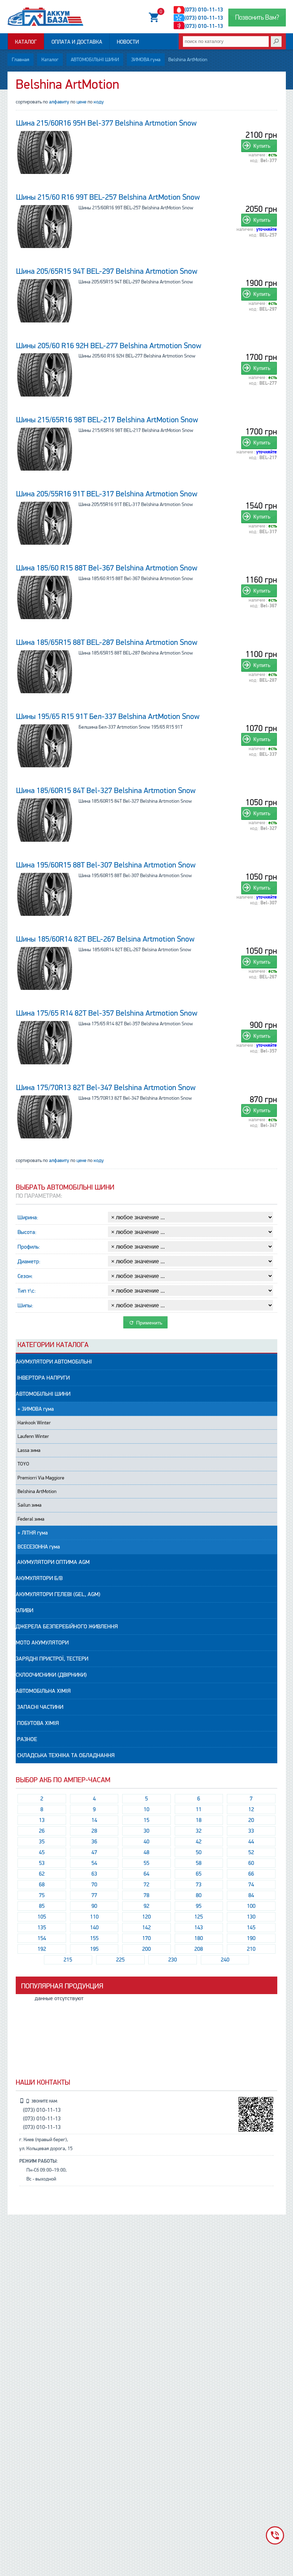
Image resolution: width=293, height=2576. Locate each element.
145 (251, 1928)
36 (94, 1842)
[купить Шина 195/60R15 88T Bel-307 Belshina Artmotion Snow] (45, 894)
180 (199, 1938)
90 (94, 1906)
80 (199, 1895)
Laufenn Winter (33, 1436)
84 (251, 1895)
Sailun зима (29, 1505)
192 (42, 1949)
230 (173, 1960)
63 (94, 1874)
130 (251, 1917)
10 (146, 1809)
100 (251, 1906)
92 (146, 1906)
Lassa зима (29, 1450)
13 (42, 1820)
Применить (148, 1323)
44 (251, 1842)
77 (94, 1895)
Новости (128, 42)
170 (146, 1938)
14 (94, 1820)
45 (42, 1852)
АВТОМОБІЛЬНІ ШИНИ (95, 60)
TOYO (23, 1464)
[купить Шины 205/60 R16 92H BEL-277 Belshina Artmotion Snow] (45, 375)
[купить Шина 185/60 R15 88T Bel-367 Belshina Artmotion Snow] (45, 597)
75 (42, 1895)
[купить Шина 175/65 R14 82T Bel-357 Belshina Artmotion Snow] (45, 1042)
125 (199, 1917)
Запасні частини (39, 1707)
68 (42, 1885)
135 (42, 1928)
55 (146, 1863)
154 (42, 1938)
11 (199, 1809)
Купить (262, 146)
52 (251, 1852)
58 (199, 1863)
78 (146, 1895)
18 (199, 1820)
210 (251, 1949)
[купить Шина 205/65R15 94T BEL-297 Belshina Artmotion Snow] (45, 301)
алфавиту (59, 102)
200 (146, 1949)
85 (42, 1906)
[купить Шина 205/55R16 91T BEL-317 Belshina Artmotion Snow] (45, 523)
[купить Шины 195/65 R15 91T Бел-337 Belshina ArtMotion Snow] (45, 746)
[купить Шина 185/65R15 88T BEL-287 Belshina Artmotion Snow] (45, 672)
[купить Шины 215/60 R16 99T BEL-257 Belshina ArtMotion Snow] (45, 227)
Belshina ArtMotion (37, 1491)
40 (146, 1842)
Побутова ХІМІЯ (37, 1723)
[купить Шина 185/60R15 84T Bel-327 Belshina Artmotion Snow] (45, 820)
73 (199, 1885)
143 (199, 1928)
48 (146, 1852)
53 (42, 1863)
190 (251, 1938)
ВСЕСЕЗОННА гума (39, 1547)
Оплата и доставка (77, 42)
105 (42, 1917)
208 (199, 1949)
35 (42, 1842)
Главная (21, 60)
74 (251, 1885)
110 (94, 1917)
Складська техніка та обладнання (65, 1755)
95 (199, 1906)
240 (225, 1960)
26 (42, 1831)
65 (199, 1874)
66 (251, 1874)
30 (146, 1831)
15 (146, 1820)
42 (199, 1842)
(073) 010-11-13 (204, 10)
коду (99, 102)
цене (81, 102)
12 (251, 1809)
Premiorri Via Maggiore (41, 1478)
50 (199, 1852)
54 (94, 1863)
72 (146, 1885)
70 (94, 1885)
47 (94, 1852)
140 (94, 1928)
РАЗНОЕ (26, 1739)
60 (251, 1863)
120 (146, 1917)
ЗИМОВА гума (146, 60)
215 (68, 1960)
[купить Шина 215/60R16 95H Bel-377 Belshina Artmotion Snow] (45, 152)
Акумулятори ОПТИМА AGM (53, 1562)
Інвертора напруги (43, 1378)
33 (251, 1831)
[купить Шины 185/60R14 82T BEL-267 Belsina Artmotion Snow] (45, 968)
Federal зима (31, 1519)
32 (199, 1831)
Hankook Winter (34, 1423)
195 (94, 1949)
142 (146, 1928)
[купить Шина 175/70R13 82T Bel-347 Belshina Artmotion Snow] (45, 1117)
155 (94, 1938)
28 (94, 1831)
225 (120, 1960)
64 (146, 1874)
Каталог (26, 42)
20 (251, 1820)
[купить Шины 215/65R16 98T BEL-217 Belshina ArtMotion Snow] (45, 449)
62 (42, 1874)
